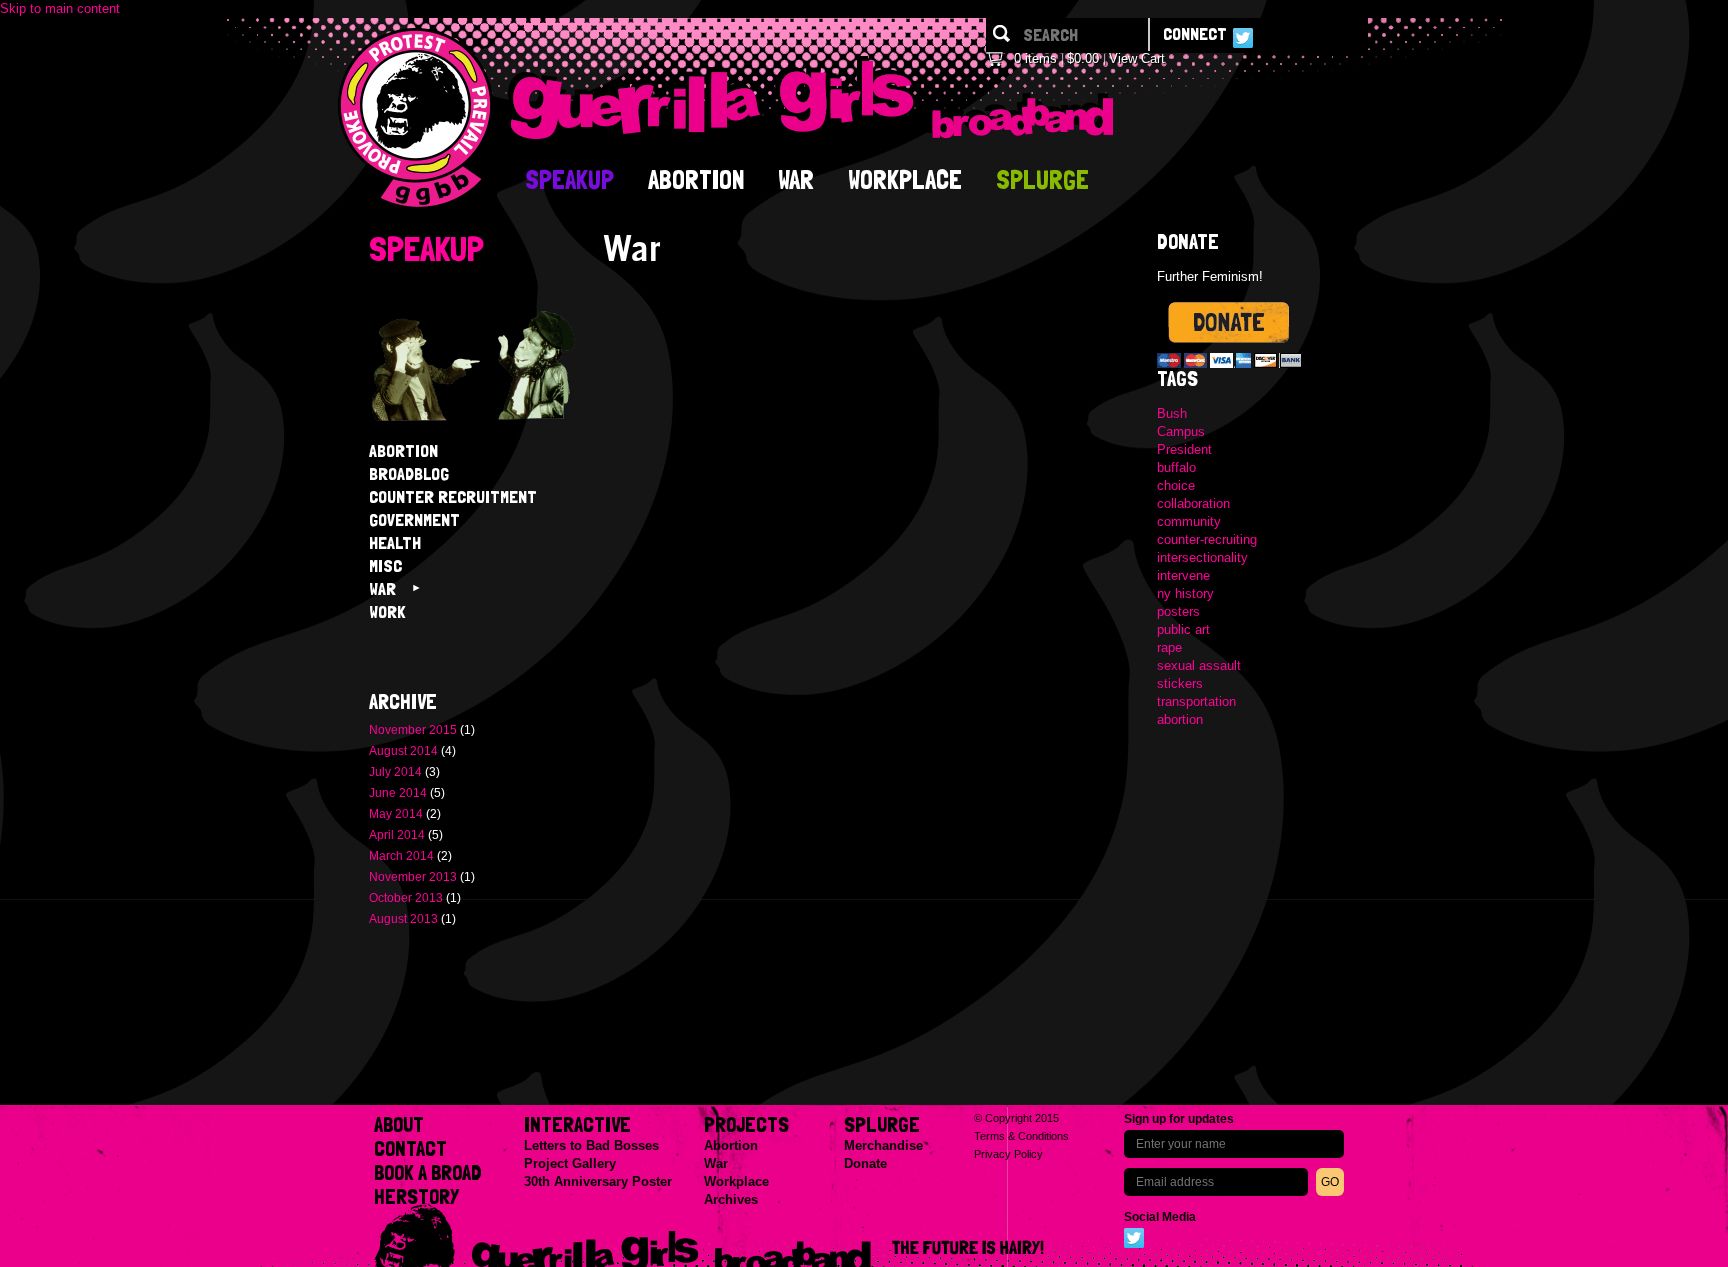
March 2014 (401, 856)
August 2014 (403, 751)
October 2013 (406, 898)
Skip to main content (60, 8)
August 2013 (403, 919)
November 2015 (413, 730)
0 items (1035, 58)
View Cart (1137, 58)
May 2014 (396, 814)
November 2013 (413, 877)
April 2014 (397, 835)
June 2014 (398, 793)
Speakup (426, 248)
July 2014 (395, 772)
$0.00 (1083, 58)
